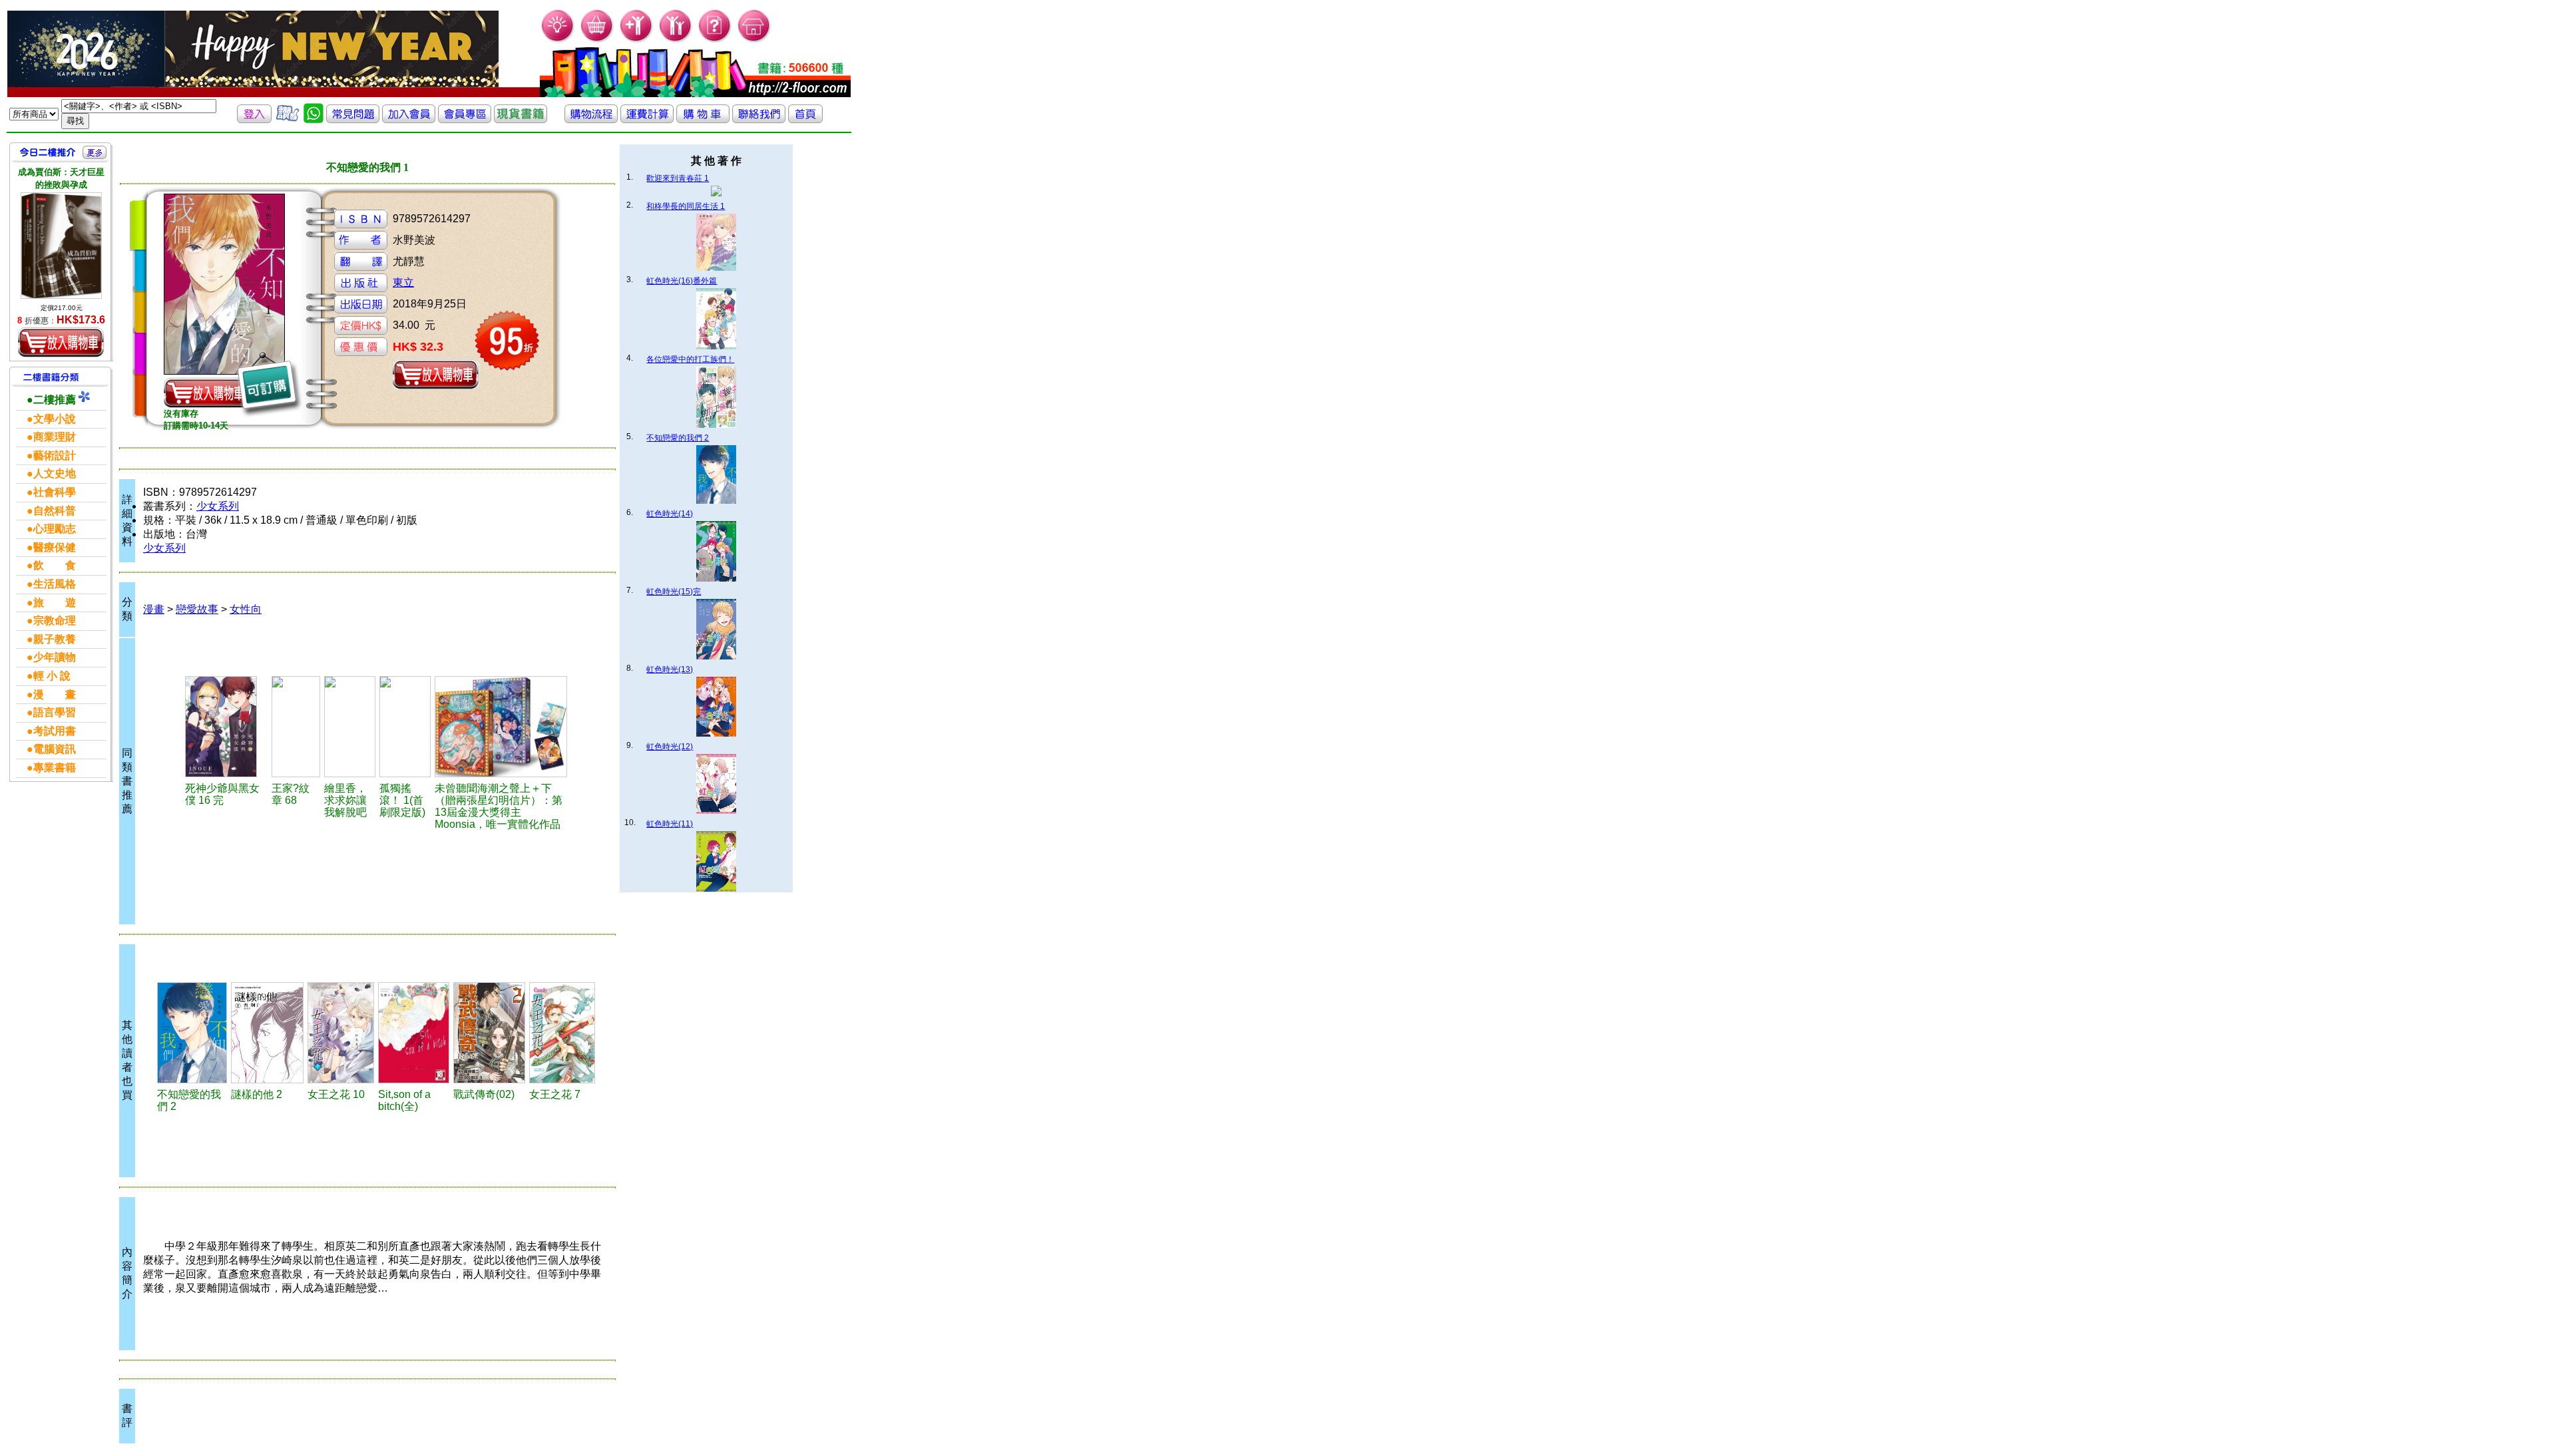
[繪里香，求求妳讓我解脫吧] (350, 727)
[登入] (254, 119)
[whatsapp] (314, 119)
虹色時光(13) (670, 669)
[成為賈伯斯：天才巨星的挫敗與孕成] (61, 246)
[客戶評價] (288, 119)
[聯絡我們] (759, 119)
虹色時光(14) (670, 514)
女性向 (246, 609)
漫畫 (154, 609)
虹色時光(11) (670, 824)
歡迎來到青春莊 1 (678, 178)
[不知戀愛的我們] (192, 1033)
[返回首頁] (805, 119)
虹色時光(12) (670, 747)
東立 (403, 282)
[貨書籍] (521, 119)
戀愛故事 (197, 609)
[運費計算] (647, 119)
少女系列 (218, 506)
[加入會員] (637, 40)
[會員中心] (676, 40)
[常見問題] (715, 40)
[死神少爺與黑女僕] (226, 727)
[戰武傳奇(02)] (489, 1033)
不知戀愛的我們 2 (678, 438)
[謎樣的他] (267, 1033)
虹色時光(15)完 (674, 592)
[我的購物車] (597, 40)
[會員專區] (465, 119)
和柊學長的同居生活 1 (686, 206)
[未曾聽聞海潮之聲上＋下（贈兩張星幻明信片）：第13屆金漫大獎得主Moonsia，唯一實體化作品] (501, 727)
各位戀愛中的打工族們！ (690, 359)
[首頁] (754, 40)
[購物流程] (591, 119)
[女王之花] (341, 1033)
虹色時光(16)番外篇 (682, 281)
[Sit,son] (414, 1033)
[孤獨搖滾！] (405, 727)
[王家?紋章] (296, 727)
